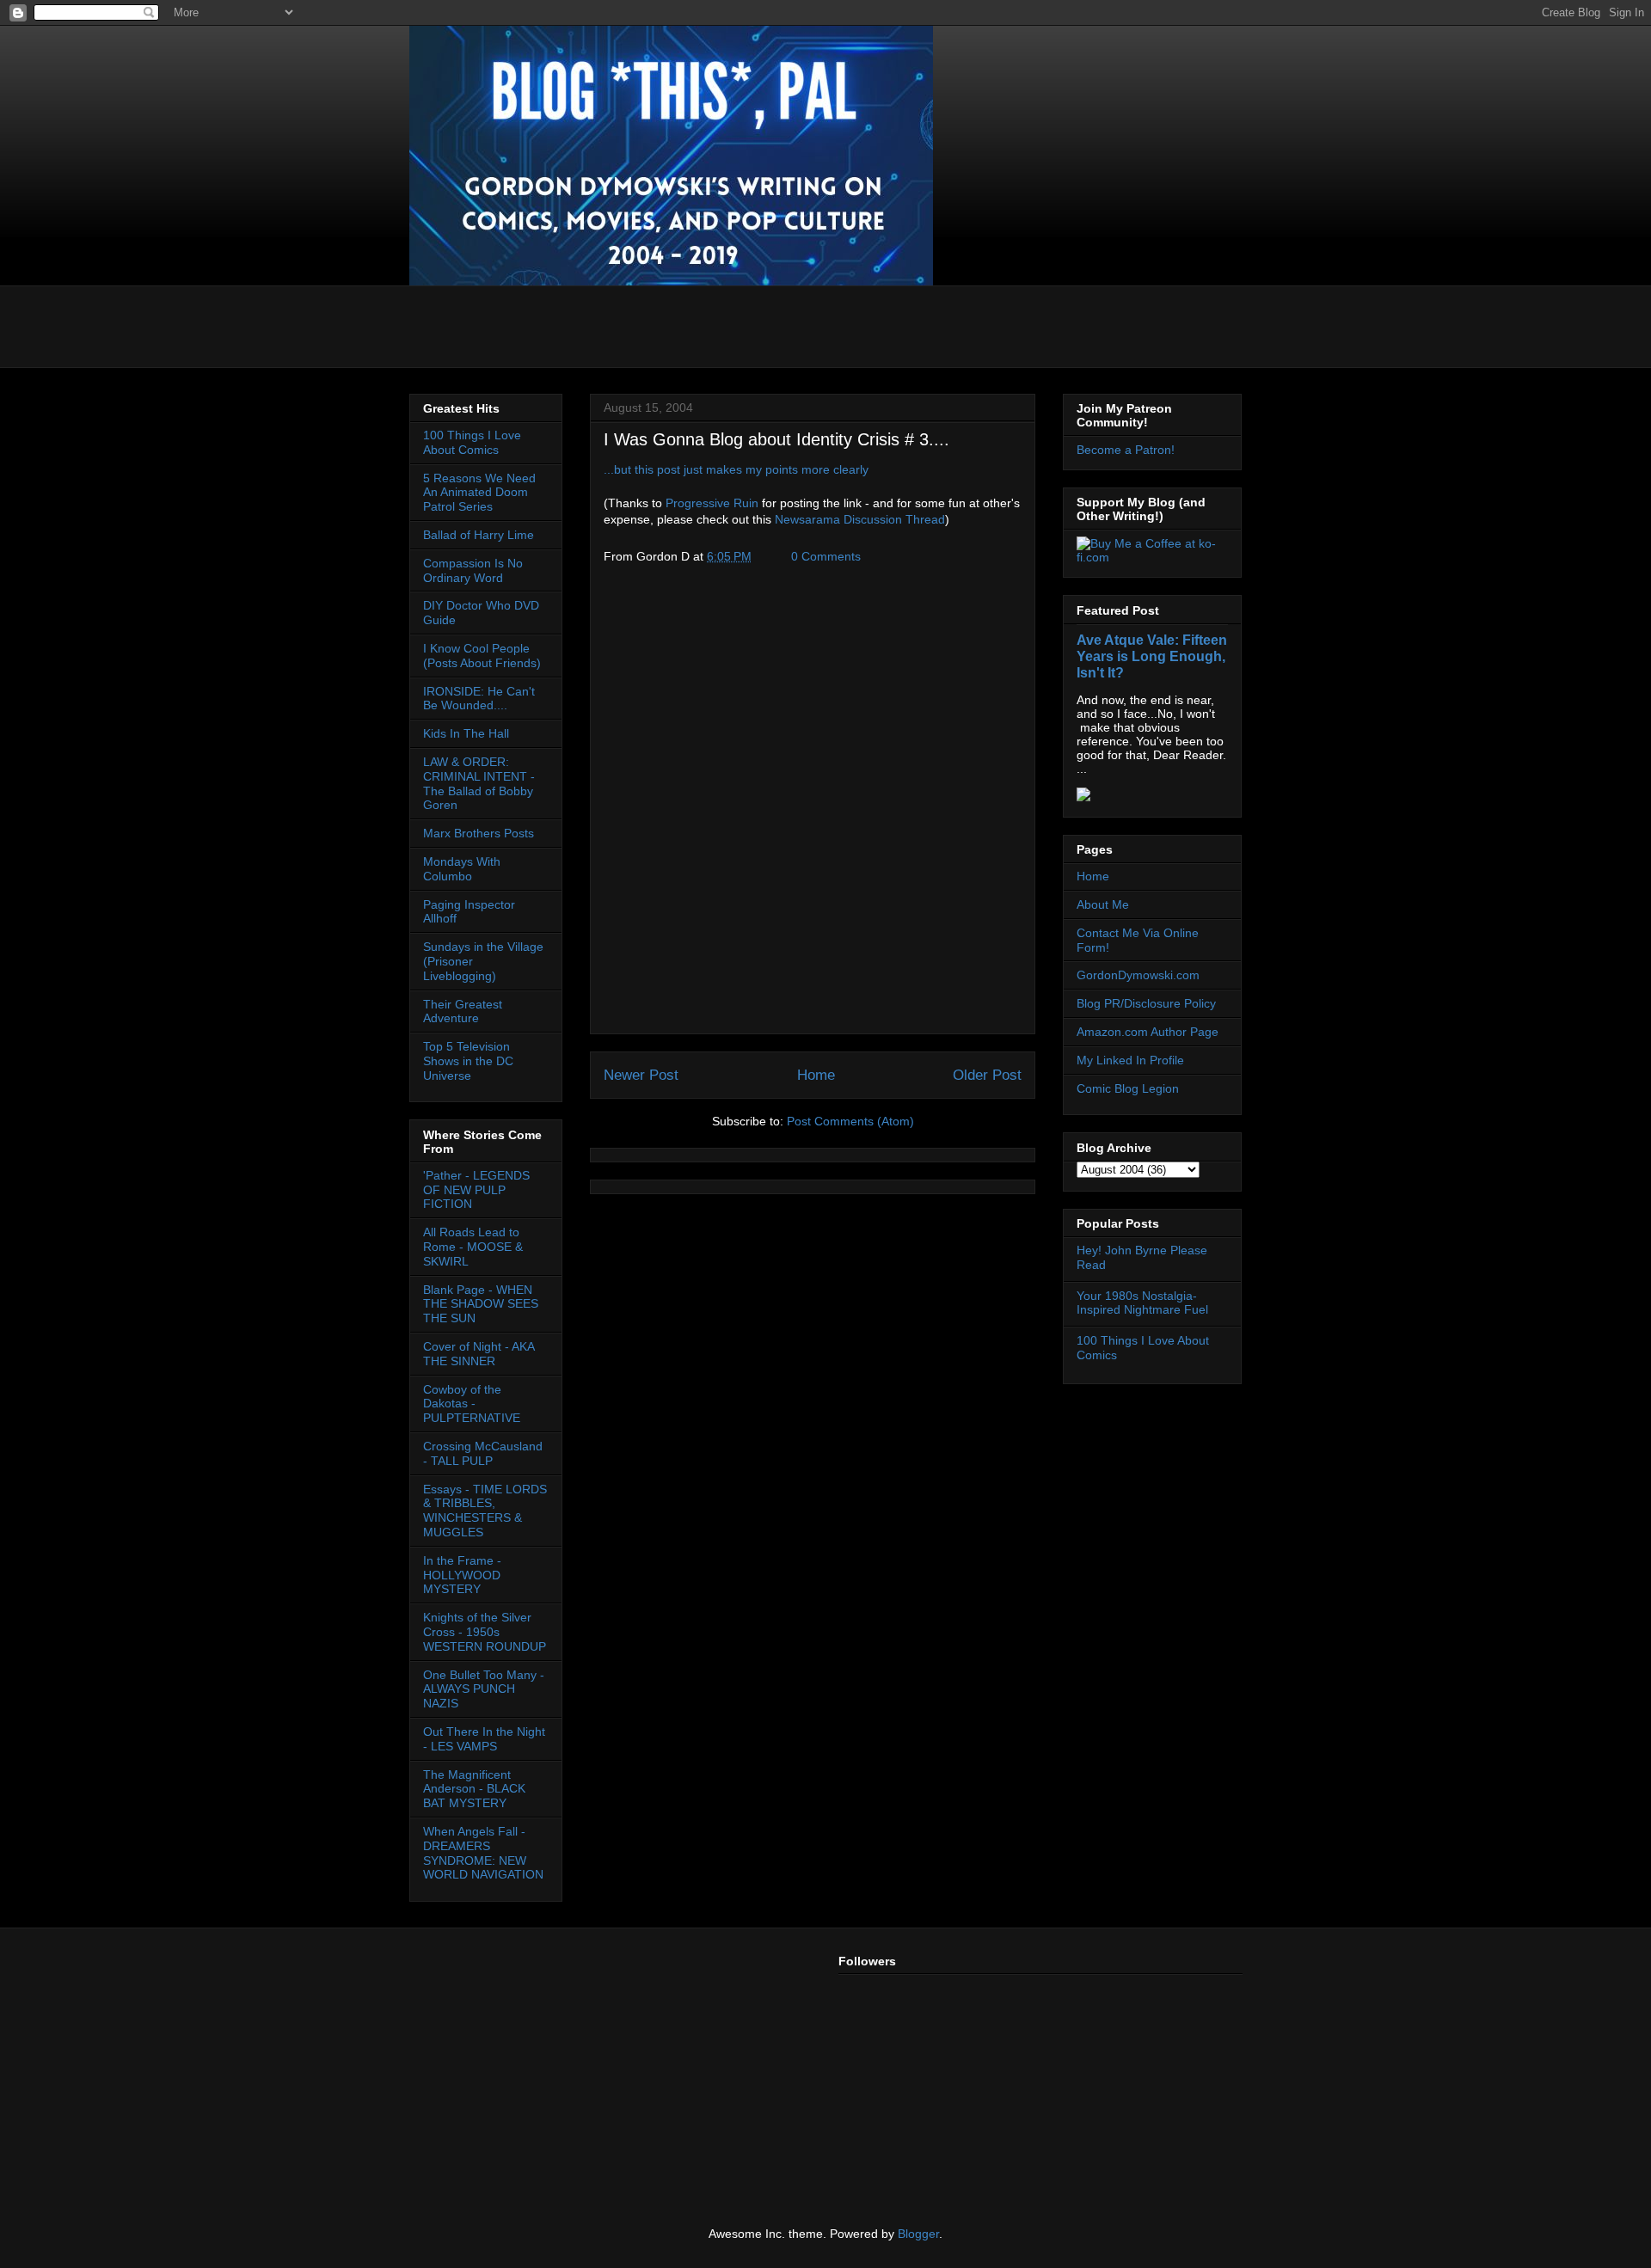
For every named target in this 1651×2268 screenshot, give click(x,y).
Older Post (987, 1075)
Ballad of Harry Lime (479, 535)
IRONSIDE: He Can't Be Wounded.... (479, 699)
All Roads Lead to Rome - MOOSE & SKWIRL (473, 1247)
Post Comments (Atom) (850, 1121)
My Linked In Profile (1130, 1060)
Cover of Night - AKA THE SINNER (479, 1354)
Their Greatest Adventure (463, 1011)
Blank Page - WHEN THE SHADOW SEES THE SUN (481, 1304)
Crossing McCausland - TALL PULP (483, 1453)
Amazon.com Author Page (1148, 1032)
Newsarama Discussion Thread (860, 519)
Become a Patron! (1126, 450)
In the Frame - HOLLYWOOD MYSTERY (462, 1575)
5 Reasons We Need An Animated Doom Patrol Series (479, 493)
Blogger (918, 2234)
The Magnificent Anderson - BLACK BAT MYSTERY (474, 1789)
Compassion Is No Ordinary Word (473, 570)
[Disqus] (813, 805)
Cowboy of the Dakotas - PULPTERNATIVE (472, 1404)
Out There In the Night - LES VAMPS (484, 1739)
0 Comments (826, 556)
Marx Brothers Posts (479, 833)
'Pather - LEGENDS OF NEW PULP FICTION (476, 1190)
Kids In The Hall (466, 733)
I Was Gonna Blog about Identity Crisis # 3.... (776, 439)
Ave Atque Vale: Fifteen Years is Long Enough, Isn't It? (1152, 656)
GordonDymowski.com (1138, 975)
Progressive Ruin (712, 503)
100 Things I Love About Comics (472, 442)
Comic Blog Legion (1128, 1088)
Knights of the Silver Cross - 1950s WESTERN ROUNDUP (485, 1632)
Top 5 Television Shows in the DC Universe (468, 1061)
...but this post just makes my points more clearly (736, 469)
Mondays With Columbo (462, 869)
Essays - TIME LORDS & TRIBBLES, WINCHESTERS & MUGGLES (485, 1511)
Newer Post (641, 1075)
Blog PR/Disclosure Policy (1146, 1003)
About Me (1103, 904)
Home (816, 1075)
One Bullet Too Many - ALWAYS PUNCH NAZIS (484, 1689)
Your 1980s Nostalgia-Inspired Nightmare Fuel (1142, 1303)
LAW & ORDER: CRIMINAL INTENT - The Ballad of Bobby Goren (479, 783)
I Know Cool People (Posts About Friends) (482, 656)
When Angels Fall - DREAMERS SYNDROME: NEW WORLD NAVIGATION (483, 1853)
